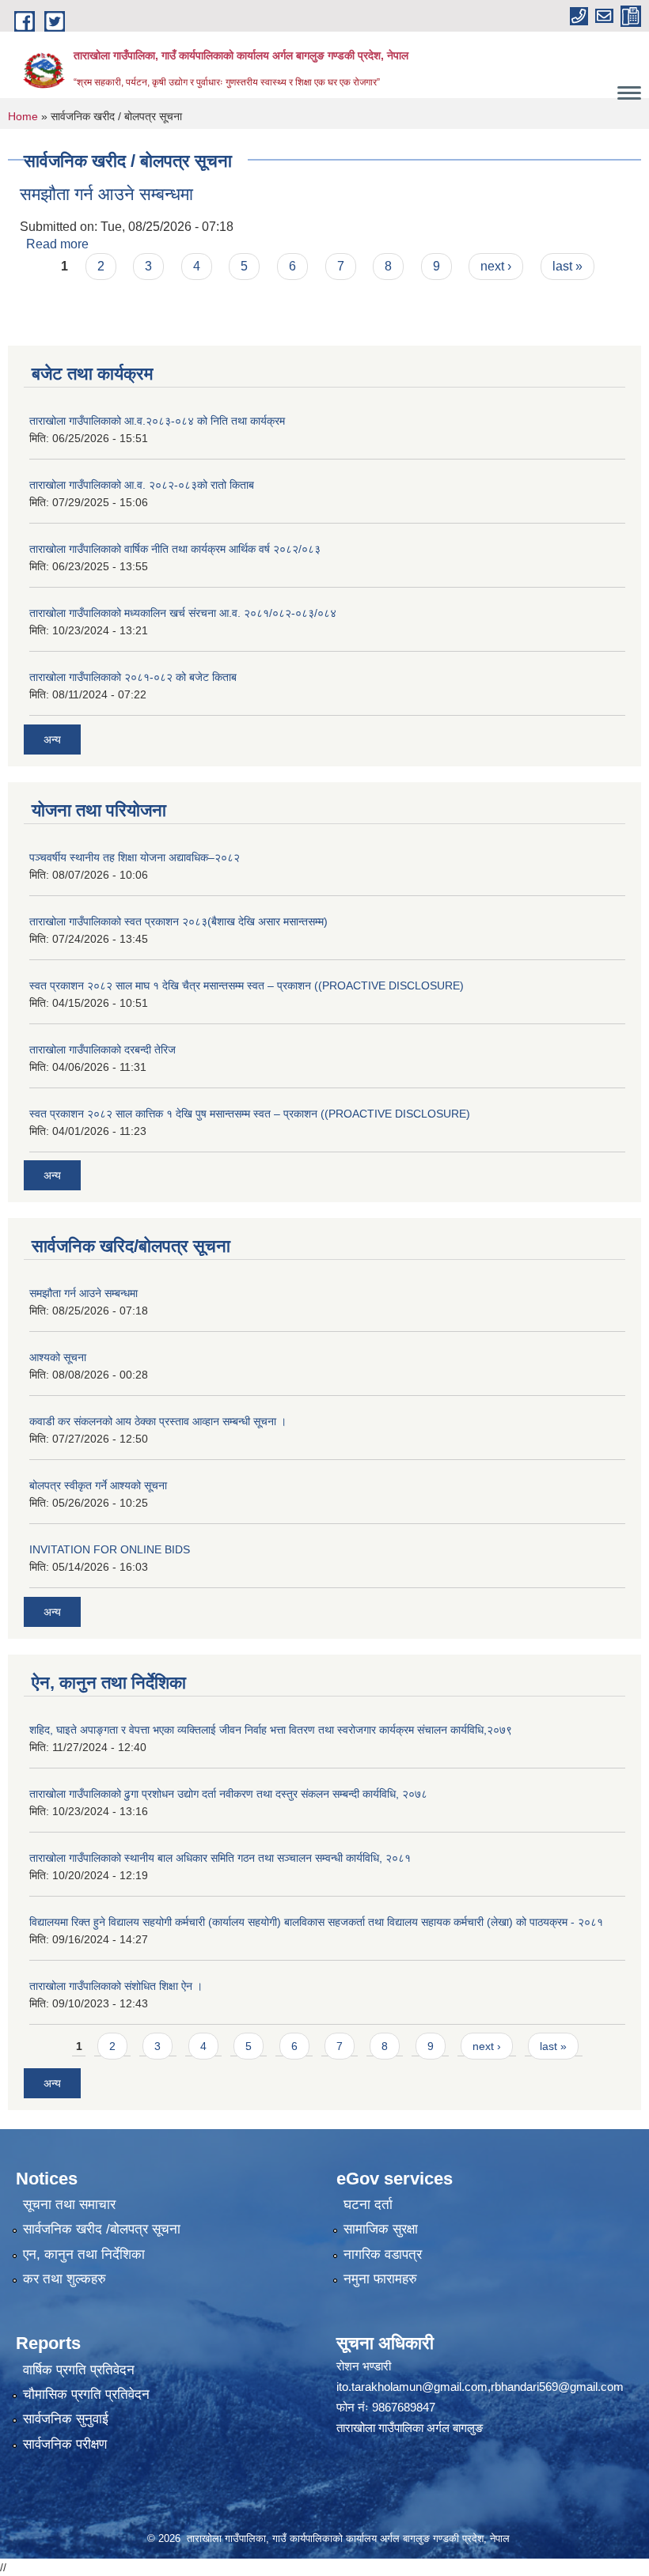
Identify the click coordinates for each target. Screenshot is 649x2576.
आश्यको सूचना (58, 1357)
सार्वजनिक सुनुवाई (66, 2419)
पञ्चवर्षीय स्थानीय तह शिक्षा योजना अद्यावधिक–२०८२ (135, 857)
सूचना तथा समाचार (69, 2205)
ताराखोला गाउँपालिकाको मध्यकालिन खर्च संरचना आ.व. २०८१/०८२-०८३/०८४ (183, 613)
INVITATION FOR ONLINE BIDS (110, 1549)
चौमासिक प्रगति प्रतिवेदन (86, 2394)
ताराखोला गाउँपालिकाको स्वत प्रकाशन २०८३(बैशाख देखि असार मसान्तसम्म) (178, 921)
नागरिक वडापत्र (383, 2254)
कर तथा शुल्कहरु (65, 2279)
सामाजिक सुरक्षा (381, 2229)
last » (567, 266)
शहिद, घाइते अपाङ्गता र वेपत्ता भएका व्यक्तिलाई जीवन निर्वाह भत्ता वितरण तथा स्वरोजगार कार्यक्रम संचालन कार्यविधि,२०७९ (271, 1730)
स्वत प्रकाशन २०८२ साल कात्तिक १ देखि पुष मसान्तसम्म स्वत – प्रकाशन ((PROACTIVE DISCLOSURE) (250, 1114)
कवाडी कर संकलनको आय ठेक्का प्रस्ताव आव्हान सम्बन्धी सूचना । (158, 1421)
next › (496, 266)
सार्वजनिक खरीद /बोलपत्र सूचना (102, 2229)
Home (23, 116)
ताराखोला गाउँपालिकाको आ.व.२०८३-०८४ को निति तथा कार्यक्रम (157, 421)
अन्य (52, 740)
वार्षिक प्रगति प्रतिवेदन (79, 2370)
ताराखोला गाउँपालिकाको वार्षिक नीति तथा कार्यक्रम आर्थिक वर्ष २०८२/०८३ (175, 549)
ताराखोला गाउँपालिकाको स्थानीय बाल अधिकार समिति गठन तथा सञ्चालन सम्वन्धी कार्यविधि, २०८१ (220, 1858)
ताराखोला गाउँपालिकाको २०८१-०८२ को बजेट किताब (133, 677)
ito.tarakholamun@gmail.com (412, 2387)
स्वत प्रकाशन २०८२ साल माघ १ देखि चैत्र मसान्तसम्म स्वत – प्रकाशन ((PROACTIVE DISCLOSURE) (247, 985)
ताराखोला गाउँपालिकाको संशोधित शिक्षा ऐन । (116, 1986)
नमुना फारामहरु (380, 2279)
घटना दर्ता (368, 2205)
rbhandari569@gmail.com (557, 2387)
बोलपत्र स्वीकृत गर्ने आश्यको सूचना (98, 1485)
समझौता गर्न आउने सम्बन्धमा (106, 194)
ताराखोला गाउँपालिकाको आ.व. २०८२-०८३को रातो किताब (142, 485)
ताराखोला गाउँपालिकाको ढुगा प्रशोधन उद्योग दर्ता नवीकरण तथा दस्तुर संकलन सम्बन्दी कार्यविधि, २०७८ (228, 1794)
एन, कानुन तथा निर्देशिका (84, 2254)
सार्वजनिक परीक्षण (65, 2444)
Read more (57, 244)
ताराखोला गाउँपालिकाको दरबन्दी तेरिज (102, 1050)
